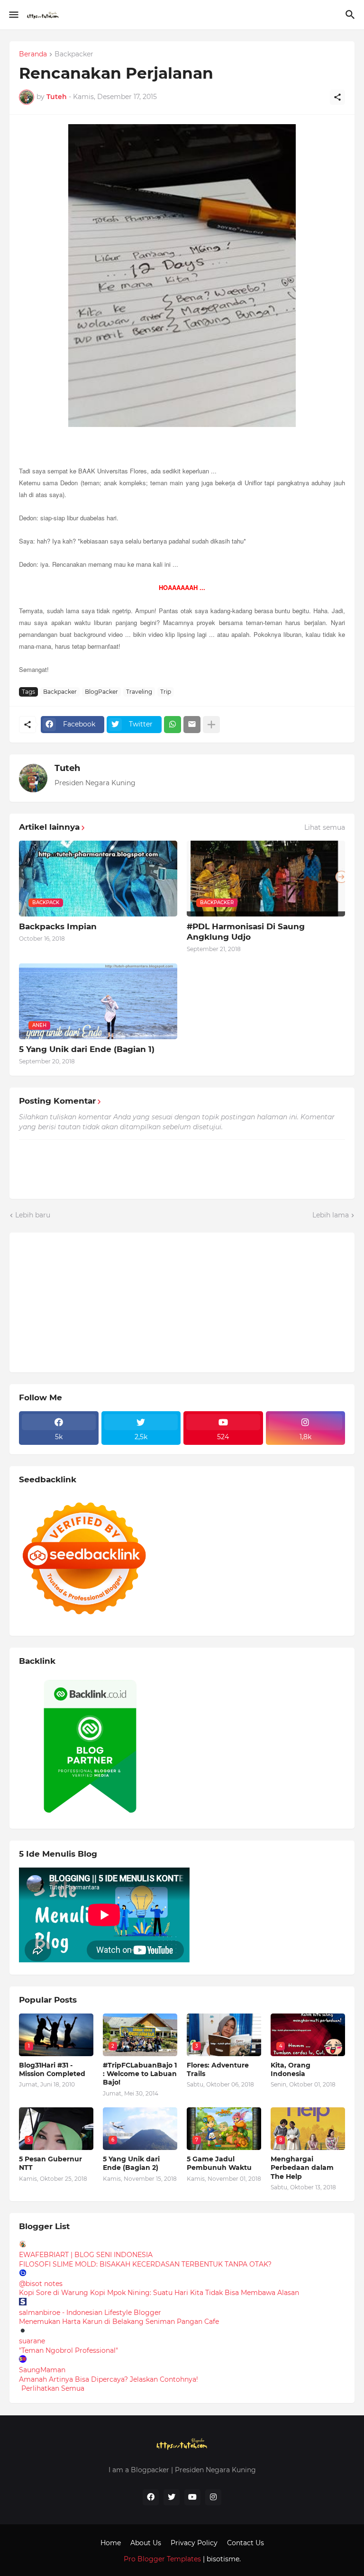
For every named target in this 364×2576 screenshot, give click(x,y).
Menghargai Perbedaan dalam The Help (302, 2168)
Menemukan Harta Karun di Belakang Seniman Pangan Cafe (119, 2322)
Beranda (33, 54)
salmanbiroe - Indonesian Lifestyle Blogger (90, 2313)
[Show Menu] (13, 15)
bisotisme (222, 2559)
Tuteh (67, 768)
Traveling (139, 692)
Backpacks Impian (58, 926)
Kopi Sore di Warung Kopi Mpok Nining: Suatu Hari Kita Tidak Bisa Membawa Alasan (159, 2293)
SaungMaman (42, 2370)
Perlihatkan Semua (53, 2388)
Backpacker (74, 54)
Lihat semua (325, 827)
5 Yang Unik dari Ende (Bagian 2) (131, 2163)
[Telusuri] (351, 15)
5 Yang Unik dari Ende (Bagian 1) (87, 1049)
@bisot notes (41, 2284)
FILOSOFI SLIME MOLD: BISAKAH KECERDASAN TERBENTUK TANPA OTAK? (145, 2264)
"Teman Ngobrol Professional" (68, 2350)
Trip (166, 692)
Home (111, 2543)
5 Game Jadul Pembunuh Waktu (219, 2163)
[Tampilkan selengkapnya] (211, 725)
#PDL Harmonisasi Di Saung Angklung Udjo (246, 932)
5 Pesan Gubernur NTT (50, 2163)
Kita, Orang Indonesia (291, 2069)
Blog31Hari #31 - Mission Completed (52, 2069)
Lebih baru (33, 1215)
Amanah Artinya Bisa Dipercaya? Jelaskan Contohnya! (109, 2379)
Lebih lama (331, 1215)
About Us (146, 2543)
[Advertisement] (90, 1301)
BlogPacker (101, 692)
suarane (32, 2341)
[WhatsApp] (173, 725)
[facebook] (151, 2497)
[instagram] (213, 2497)
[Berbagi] (337, 97)
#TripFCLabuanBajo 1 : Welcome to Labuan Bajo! (140, 2074)
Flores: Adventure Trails (218, 2069)
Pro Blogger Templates (162, 2559)
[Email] (192, 725)
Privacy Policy (194, 2543)
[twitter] (172, 2497)
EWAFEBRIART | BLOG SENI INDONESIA (86, 2255)
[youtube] (192, 2497)
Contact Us (246, 2543)
